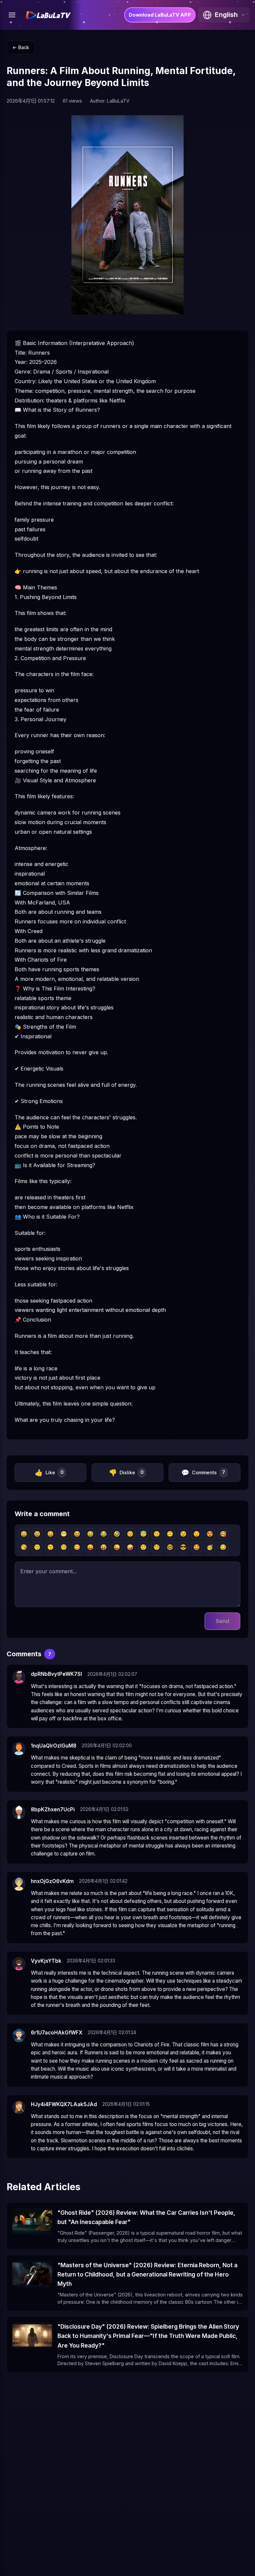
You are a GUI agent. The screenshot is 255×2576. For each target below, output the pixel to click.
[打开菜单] (12, 15)
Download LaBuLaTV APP (160, 15)
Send (222, 1621)
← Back (21, 47)
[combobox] (224, 15)
